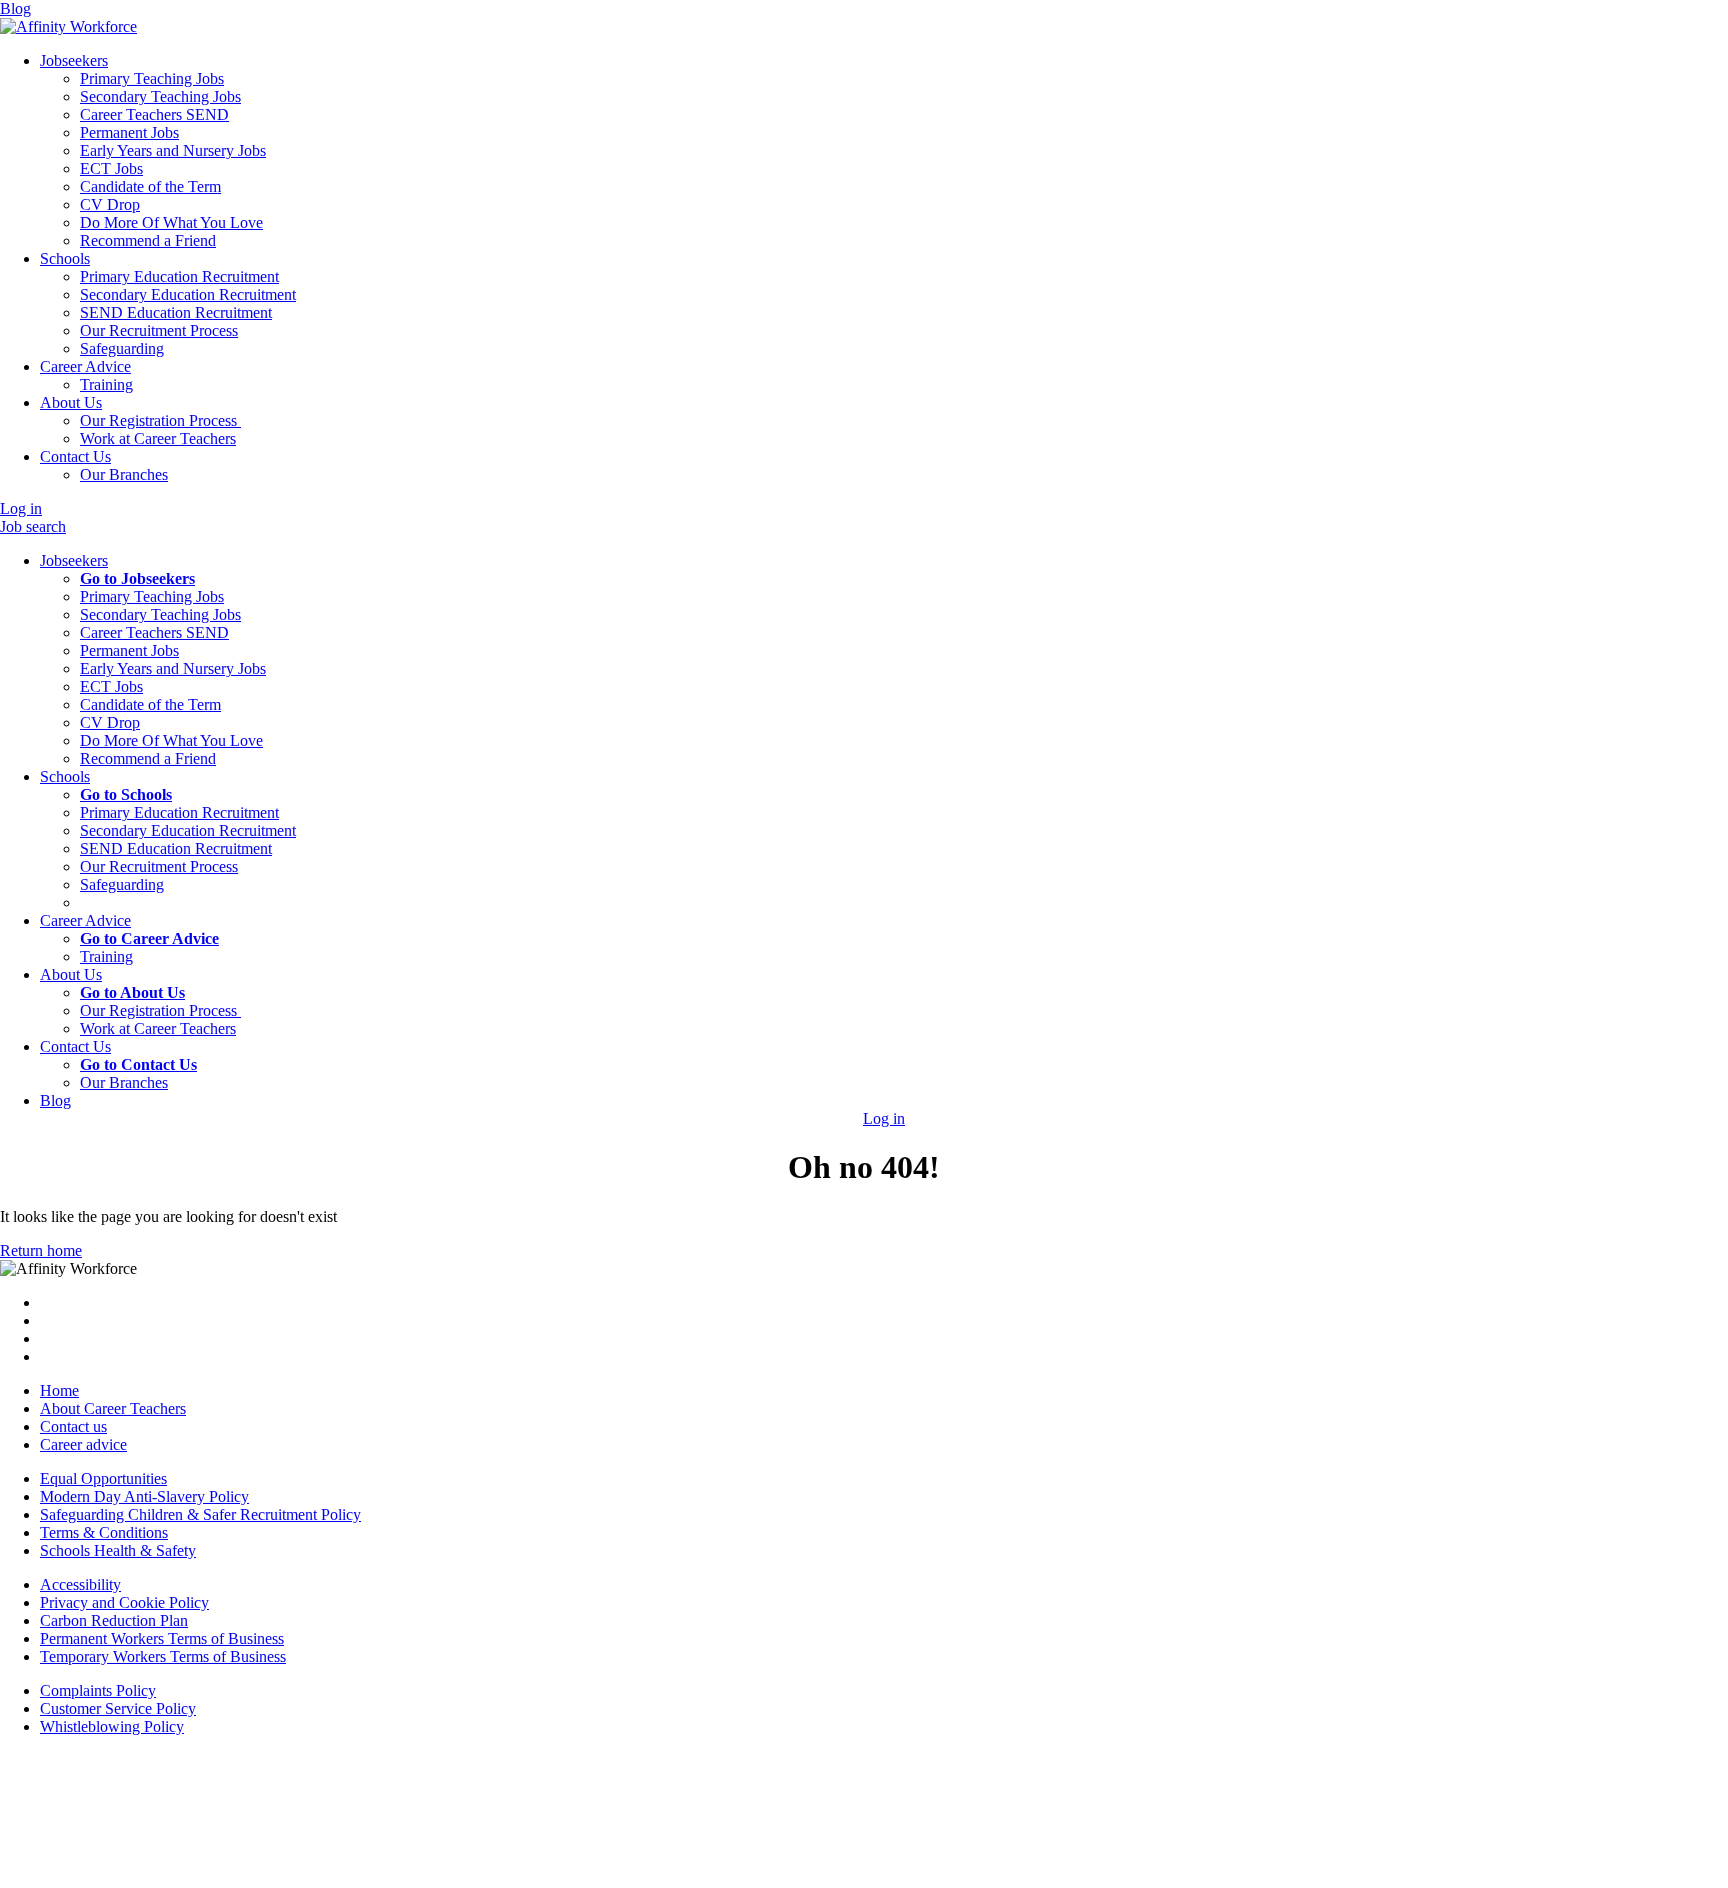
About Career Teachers (113, 1408)
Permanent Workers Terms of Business (162, 1638)
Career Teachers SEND (154, 632)
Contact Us (75, 456)
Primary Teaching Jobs (152, 596)
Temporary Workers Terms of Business (163, 1656)
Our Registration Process (160, 1010)
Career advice (83, 1444)
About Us (71, 402)
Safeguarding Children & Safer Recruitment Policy (200, 1514)
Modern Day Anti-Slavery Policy (144, 1496)
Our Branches (124, 1082)
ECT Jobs (111, 686)
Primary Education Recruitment (179, 812)
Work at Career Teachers (158, 1028)
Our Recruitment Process (159, 866)
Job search (33, 526)
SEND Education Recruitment (176, 848)
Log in (21, 508)
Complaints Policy (98, 1690)
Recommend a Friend (148, 758)
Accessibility (80, 1584)
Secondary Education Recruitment (188, 830)
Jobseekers (74, 60)
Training (106, 956)
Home (59, 1390)
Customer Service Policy (118, 1708)
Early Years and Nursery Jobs (173, 668)
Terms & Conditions (104, 1532)
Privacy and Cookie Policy (124, 1602)
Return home (41, 1250)
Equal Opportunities (103, 1478)
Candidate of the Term (150, 704)
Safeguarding (122, 884)
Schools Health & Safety (118, 1550)
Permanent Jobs (129, 650)
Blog (15, 8)
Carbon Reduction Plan (114, 1620)
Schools (65, 258)
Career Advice (85, 366)
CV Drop (110, 722)
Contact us (73, 1426)
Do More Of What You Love (171, 740)
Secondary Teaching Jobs (160, 614)
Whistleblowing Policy (112, 1726)
